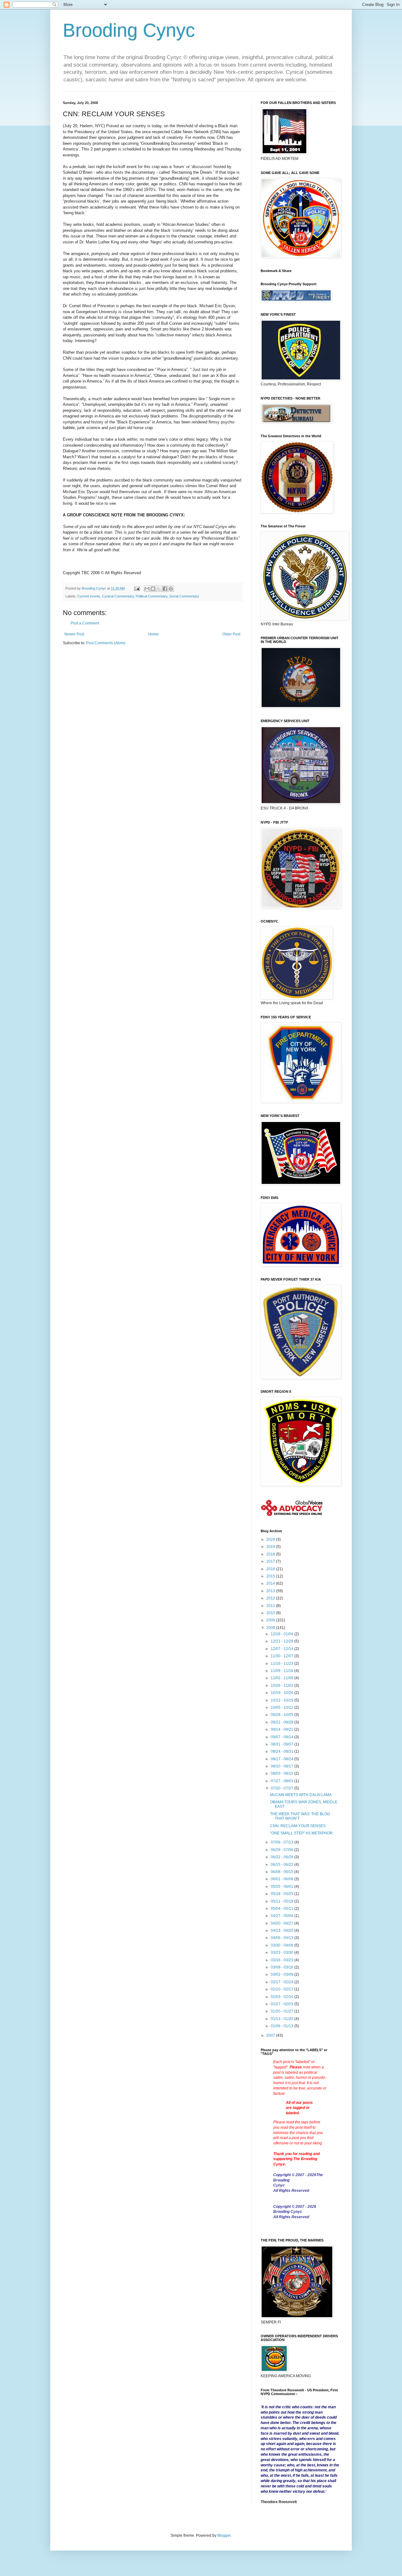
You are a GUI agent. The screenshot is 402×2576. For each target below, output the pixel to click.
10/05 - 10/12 (282, 1707)
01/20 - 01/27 (282, 2011)
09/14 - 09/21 (282, 1729)
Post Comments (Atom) (106, 643)
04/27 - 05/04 (282, 1916)
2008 (271, 1628)
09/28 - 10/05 (282, 1715)
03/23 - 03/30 (282, 1952)
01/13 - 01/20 (282, 2019)
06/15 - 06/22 (282, 1865)
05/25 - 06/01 (282, 1887)
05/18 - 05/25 (282, 1894)
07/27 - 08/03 (282, 1781)
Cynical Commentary (118, 596)
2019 (271, 1547)
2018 (271, 1554)
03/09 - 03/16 (282, 1967)
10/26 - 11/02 (282, 1686)
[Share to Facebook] (165, 589)
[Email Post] (137, 588)
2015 (271, 1576)
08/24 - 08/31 (282, 1751)
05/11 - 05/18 (282, 1901)
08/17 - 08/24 (282, 1759)
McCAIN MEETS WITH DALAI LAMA (301, 1795)
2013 (271, 1591)
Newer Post (74, 634)
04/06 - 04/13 (282, 1938)
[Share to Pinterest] (171, 589)
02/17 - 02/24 (282, 1982)
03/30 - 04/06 (282, 1945)
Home (153, 634)
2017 (271, 1561)
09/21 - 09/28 (282, 1722)
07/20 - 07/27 (282, 1788)
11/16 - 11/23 (282, 1664)
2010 (271, 1613)
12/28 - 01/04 (282, 1634)
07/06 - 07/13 (282, 1842)
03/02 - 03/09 (282, 1974)
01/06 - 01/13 (282, 2026)
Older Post (231, 634)
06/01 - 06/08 (282, 1879)
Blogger (224, 2535)
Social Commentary (184, 596)
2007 (271, 2035)
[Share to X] (159, 589)
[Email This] (147, 589)
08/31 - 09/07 (282, 1744)
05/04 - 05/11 (282, 1909)
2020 (271, 1539)
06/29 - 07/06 (282, 1850)
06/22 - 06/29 (282, 1857)
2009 (271, 1620)
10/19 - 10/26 (282, 1693)
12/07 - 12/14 (282, 1649)
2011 (271, 1606)
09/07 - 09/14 (282, 1737)
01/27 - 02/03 (282, 2004)
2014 (271, 1583)
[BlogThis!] (153, 589)
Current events (89, 596)
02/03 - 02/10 (282, 1997)
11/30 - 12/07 (282, 1656)
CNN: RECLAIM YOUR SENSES (298, 1826)
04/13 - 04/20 (282, 1931)
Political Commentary (152, 596)
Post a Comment (85, 623)
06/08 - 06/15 (282, 1872)
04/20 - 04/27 (282, 1923)
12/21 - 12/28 (282, 1641)
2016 (271, 1569)
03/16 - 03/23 (282, 1960)
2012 (271, 1598)
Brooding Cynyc (129, 30)
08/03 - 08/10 (282, 1773)
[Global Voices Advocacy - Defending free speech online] (292, 1517)
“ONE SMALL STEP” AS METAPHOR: (302, 1833)
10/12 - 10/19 (282, 1700)
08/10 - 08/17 (282, 1766)
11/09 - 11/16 (282, 1671)
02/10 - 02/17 (282, 1989)
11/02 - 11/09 (282, 1678)
